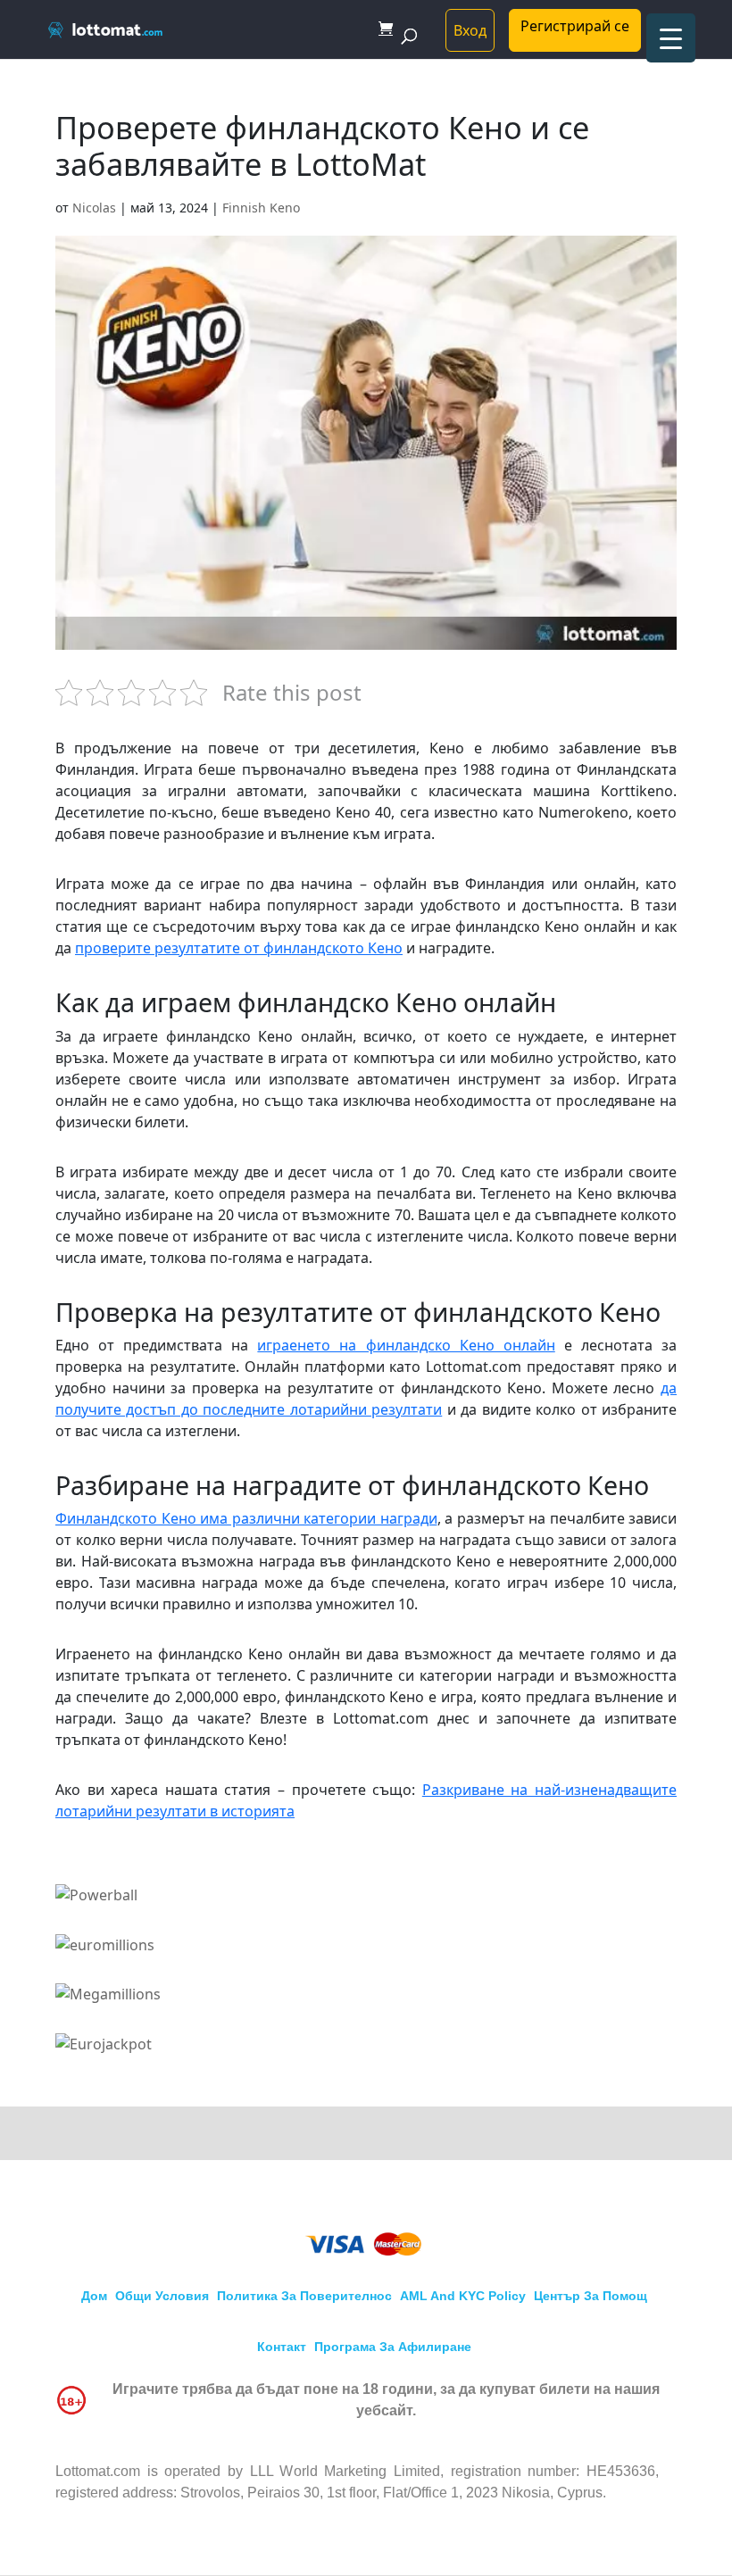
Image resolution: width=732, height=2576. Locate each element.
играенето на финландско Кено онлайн (406, 1345)
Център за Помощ (591, 2296)
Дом (94, 2296)
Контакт (282, 2347)
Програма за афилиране (393, 2347)
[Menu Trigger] (671, 38)
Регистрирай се (575, 26)
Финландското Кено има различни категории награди (246, 1518)
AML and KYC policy (463, 2296)
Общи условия (162, 2296)
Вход (470, 30)
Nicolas (94, 208)
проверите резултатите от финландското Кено (239, 948)
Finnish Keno (261, 208)
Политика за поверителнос (304, 2296)
